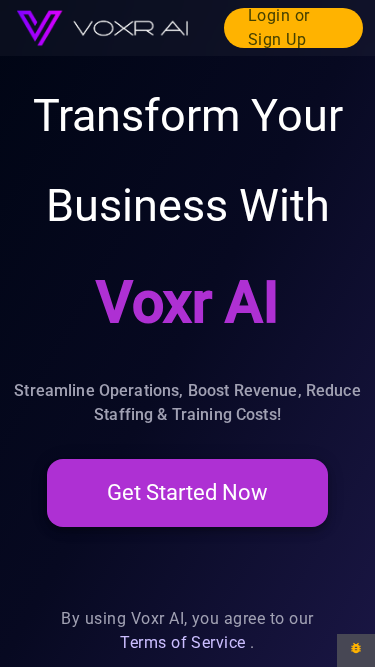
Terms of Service (183, 642)
